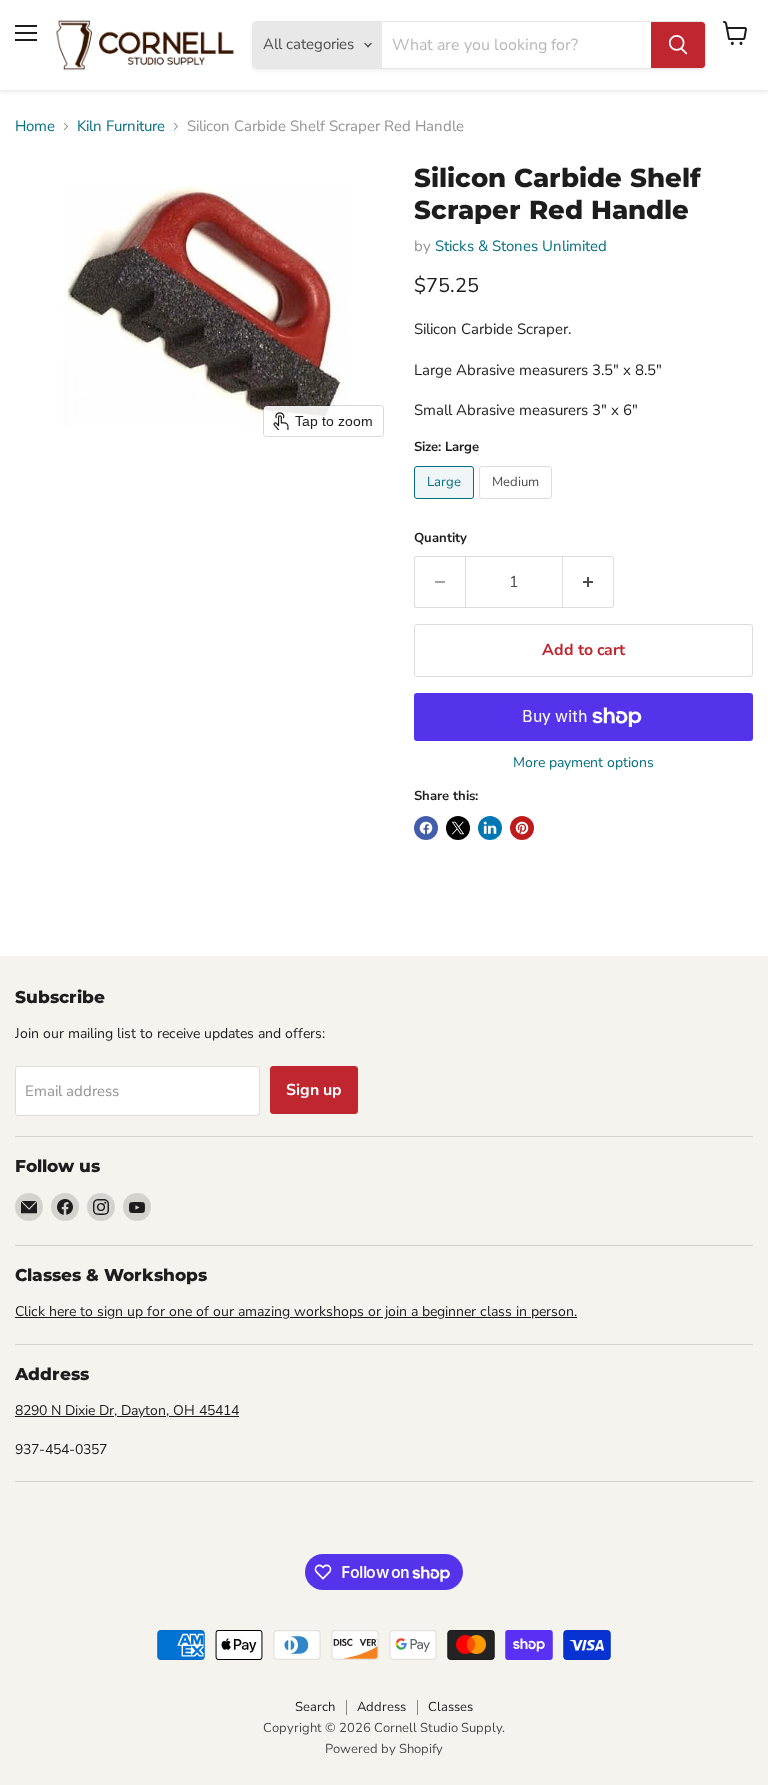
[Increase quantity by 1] (588, 582)
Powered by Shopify (384, 1749)
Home (35, 126)
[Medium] (518, 504)
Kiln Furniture (121, 126)
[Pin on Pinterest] (522, 828)
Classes (450, 1707)
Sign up (314, 1090)
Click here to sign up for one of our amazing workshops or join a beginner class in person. (296, 1311)
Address (381, 1707)
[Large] (446, 504)
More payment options (583, 763)
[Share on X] (458, 828)
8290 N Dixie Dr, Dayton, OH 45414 (127, 1410)
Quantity (440, 538)
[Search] (678, 45)
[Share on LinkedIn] (490, 828)
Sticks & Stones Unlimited (521, 246)
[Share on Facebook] (426, 828)
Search (315, 1707)
